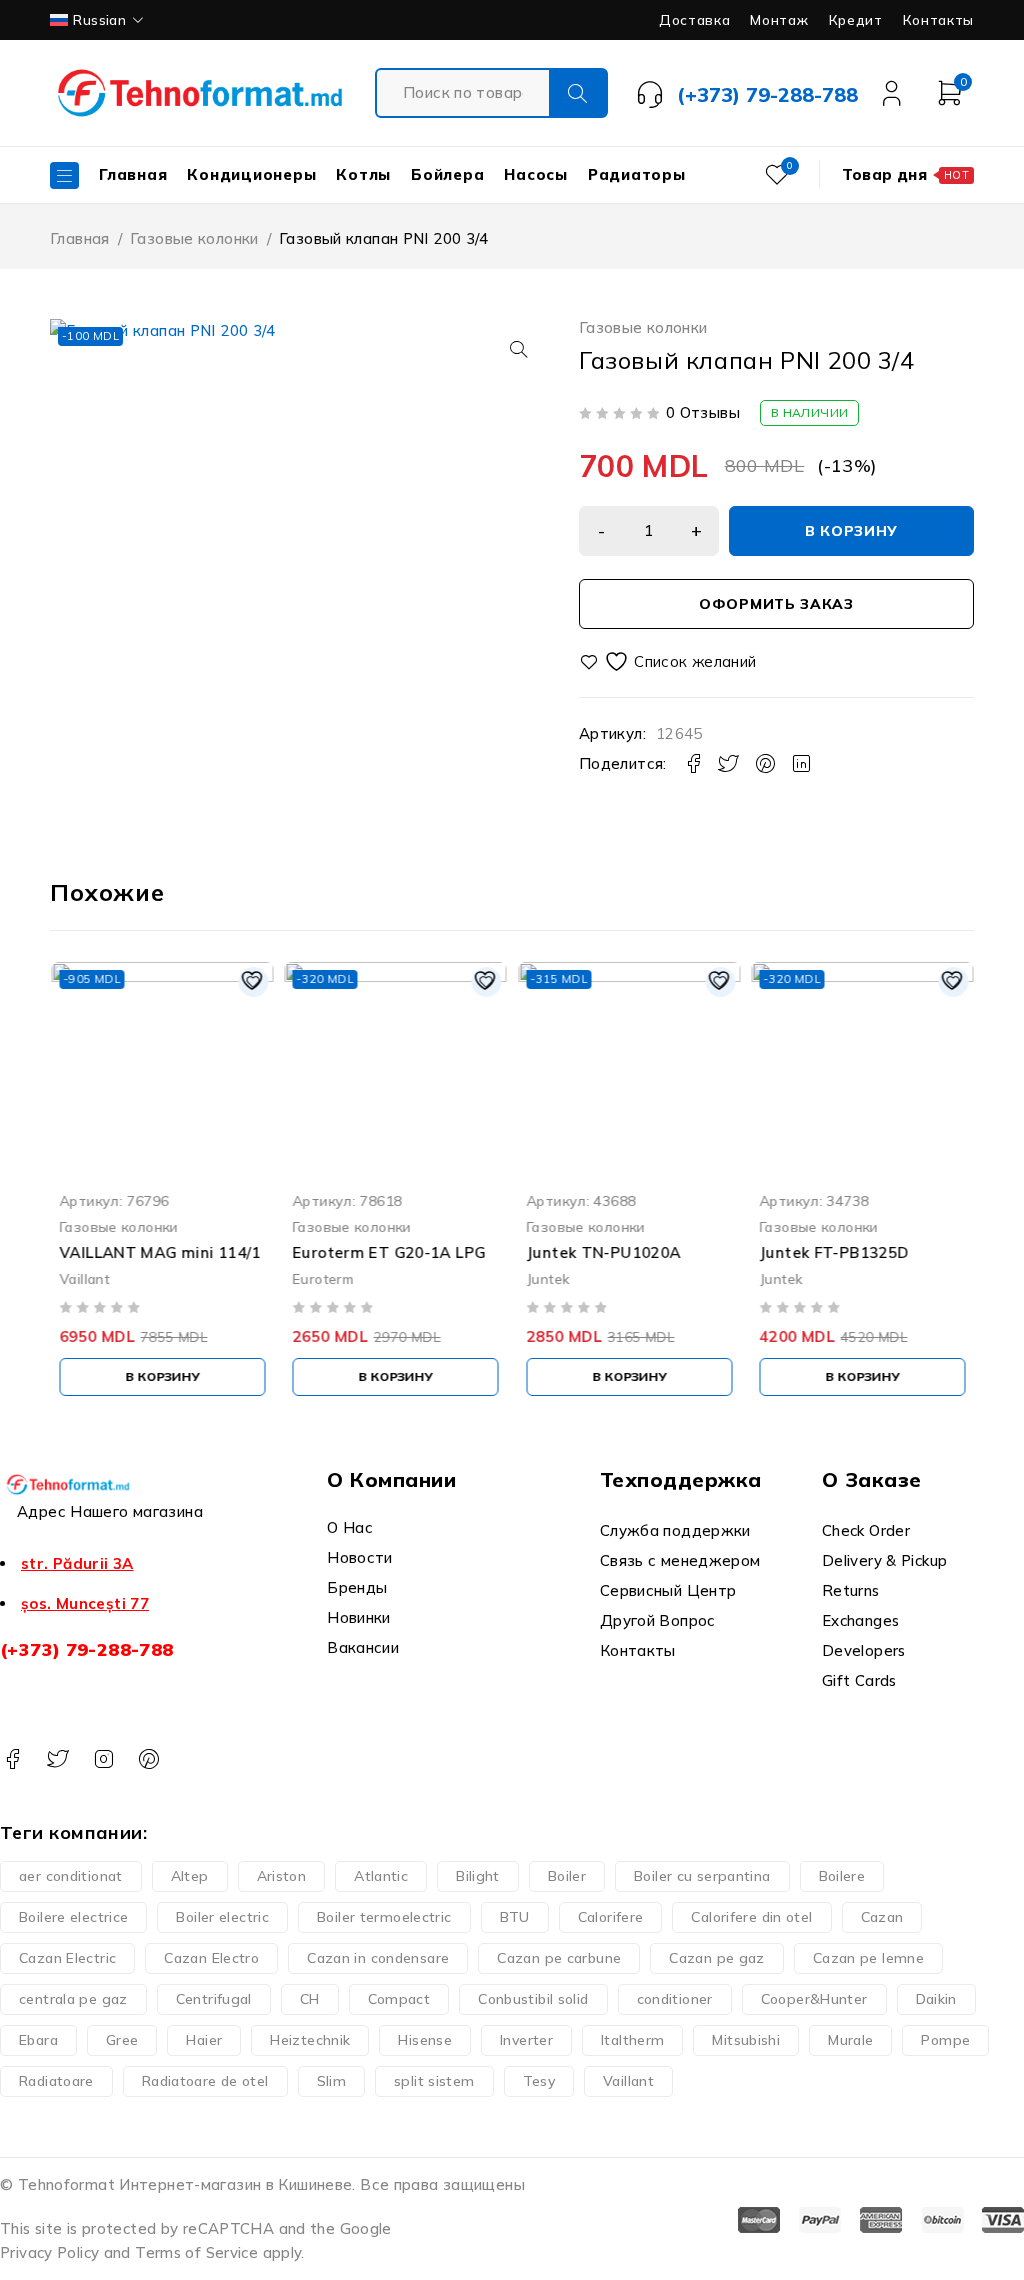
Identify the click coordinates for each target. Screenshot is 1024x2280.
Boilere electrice (73, 1917)
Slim (332, 2081)
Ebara (38, 2040)
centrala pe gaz (73, 1999)
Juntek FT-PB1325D (600, 1252)
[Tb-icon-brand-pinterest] (148, 1759)
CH (310, 1999)
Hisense (425, 2040)
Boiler (567, 1876)
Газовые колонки (194, 238)
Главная (80, 238)
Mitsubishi (746, 2040)
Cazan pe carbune (559, 1958)
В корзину (851, 531)
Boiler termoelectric (384, 1917)
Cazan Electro (211, 1958)
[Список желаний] (670, 661)
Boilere (842, 1876)
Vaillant (628, 2081)
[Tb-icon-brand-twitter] (57, 1759)
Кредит (856, 20)
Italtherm (632, 2040)
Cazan (882, 1917)
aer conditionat (71, 1876)
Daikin (936, 1999)
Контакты (938, 20)
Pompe (945, 2040)
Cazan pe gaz (717, 1958)
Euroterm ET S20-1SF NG (856, 1252)
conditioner (675, 1999)
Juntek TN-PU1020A (370, 1252)
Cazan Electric (67, 1958)
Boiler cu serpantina (702, 1876)
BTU (515, 1917)
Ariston (282, 1876)
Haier (204, 2040)
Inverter (526, 2040)
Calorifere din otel (751, 1917)
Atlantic (381, 1876)
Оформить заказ (776, 604)
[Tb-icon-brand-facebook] (12, 1759)
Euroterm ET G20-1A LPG (155, 1252)
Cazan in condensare (378, 1958)
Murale (850, 2040)
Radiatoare (56, 2081)
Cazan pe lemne (868, 1958)
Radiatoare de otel (205, 2081)
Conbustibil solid (533, 1999)
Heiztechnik (310, 2040)
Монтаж (779, 20)
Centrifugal (214, 1999)
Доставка (694, 20)
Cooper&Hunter (814, 1999)
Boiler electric (222, 1917)
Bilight (478, 1876)
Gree (122, 2040)
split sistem (434, 2081)
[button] (519, 349)
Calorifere (611, 1917)
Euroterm (89, 1278)
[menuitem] (98, 20)
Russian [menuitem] (99, 19)
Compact (399, 1999)
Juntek (314, 1278)
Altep (190, 1876)
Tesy (539, 2081)
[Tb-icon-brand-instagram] (103, 1759)
